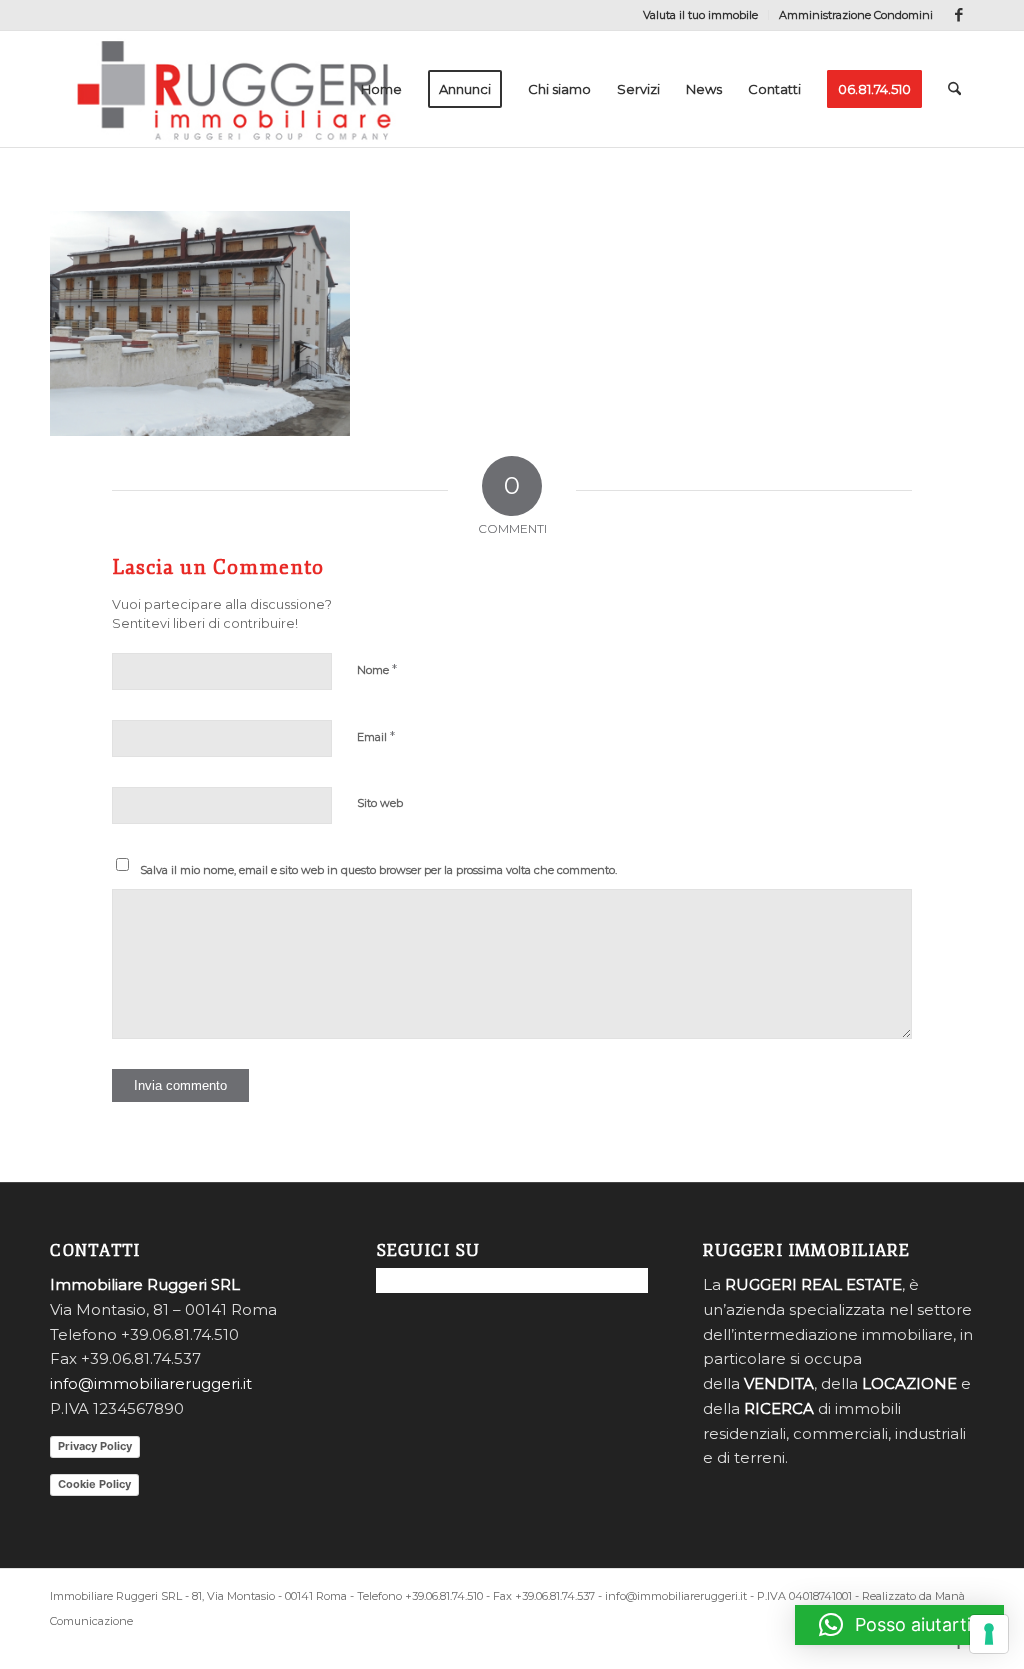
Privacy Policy (95, 1446)
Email (376, 736)
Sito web (380, 803)
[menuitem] (701, 15)
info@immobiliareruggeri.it (151, 1383)
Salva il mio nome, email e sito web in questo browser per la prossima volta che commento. (378, 870)
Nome (377, 669)
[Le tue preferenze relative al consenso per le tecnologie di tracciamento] (989, 1634)
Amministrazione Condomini (856, 15)
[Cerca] (954, 89)
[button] (899, 1625)
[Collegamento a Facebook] (959, 15)
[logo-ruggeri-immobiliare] (234, 89)
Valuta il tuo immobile (700, 15)
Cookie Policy (94, 1484)
